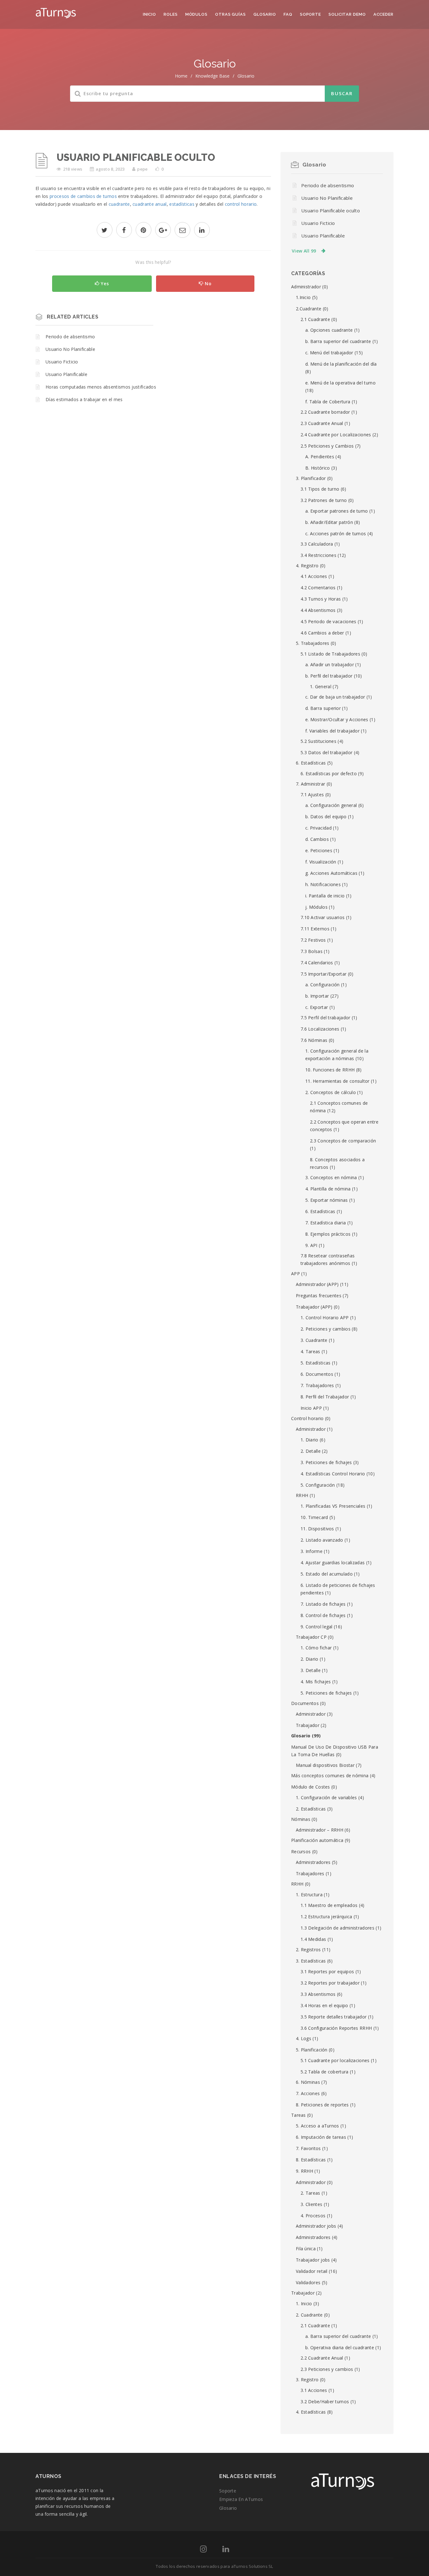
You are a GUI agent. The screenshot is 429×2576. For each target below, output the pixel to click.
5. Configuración (318, 1485)
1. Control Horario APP (325, 1318)
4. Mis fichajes (316, 1682)
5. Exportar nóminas (327, 1200)
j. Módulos (316, 907)
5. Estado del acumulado (327, 1574)
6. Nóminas (308, 2082)
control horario (241, 204)
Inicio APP (311, 1408)
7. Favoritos (308, 2148)
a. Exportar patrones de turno (337, 511)
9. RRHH (304, 2171)
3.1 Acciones (314, 2390)
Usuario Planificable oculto (331, 210)
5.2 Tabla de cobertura (325, 2072)
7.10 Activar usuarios (323, 917)
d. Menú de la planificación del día (341, 364)
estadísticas (182, 204)
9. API (311, 1245)
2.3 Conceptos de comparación (343, 1141)
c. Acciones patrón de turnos (336, 534)
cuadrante (119, 204)
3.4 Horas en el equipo (324, 2005)
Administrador (306, 287)
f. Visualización (321, 862)
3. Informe (312, 1551)
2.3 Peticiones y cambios (327, 2369)
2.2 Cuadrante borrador (325, 412)
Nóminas (301, 1819)
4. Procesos (313, 2216)
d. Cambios (317, 839)
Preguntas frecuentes (319, 1296)
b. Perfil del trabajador (329, 676)
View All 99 (304, 251)
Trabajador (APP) (314, 1307)
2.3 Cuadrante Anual (322, 423)
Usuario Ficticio (62, 362)
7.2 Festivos (313, 940)
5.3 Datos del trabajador (326, 752)
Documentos (305, 1703)
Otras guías (231, 14)
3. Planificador (311, 478)
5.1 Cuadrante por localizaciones (335, 2060)
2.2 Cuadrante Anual (322, 2358)
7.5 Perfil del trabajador (326, 1018)
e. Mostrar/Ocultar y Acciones (337, 719)
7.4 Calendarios (317, 963)
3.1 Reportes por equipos (327, 1971)
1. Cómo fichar (316, 1648)
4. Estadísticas (311, 2412)
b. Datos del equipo (326, 817)
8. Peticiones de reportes (322, 2105)
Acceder (383, 14)
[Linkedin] (226, 2550)
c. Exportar (317, 1007)
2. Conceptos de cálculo (331, 1092)
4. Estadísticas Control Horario (333, 1474)
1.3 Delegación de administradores (337, 1928)
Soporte (310, 14)
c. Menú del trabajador (329, 353)
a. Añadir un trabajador (330, 664)
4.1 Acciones (314, 576)
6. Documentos (317, 1374)
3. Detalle (311, 1670)
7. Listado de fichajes (323, 1604)
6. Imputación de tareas (321, 2137)
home (181, 76)
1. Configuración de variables (326, 1797)
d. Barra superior (323, 708)
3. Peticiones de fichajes (326, 1462)
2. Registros (308, 1950)
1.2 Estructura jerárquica (326, 1917)
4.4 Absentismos (318, 610)
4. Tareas (310, 1351)
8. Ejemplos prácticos (328, 1234)
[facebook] (124, 231)
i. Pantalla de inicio (325, 896)
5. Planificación (312, 2050)
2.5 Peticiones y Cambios (327, 446)
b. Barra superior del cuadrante (338, 341)
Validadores (308, 2282)
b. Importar (317, 996)
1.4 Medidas (313, 1939)
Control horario (307, 1418)
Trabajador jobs (313, 2260)
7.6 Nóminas (314, 1040)
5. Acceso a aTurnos (318, 2126)
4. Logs (304, 2038)
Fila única (306, 2249)
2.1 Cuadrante (315, 319)
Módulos (196, 14)
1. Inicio (304, 2304)
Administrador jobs (316, 2226)
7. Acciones (308, 2093)
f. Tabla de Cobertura (328, 402)
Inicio (149, 14)
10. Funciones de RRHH (330, 1070)
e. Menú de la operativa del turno (340, 383)
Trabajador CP (311, 1637)
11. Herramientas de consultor (337, 1081)
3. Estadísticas (311, 1961)
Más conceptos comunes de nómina (330, 1775)
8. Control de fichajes (323, 1615)
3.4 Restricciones (318, 555)
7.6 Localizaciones (320, 1029)
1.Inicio (303, 297)
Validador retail (312, 2271)
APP (296, 1274)
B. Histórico (318, 468)
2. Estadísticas (311, 1809)
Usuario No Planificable (70, 349)
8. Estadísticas (311, 2160)
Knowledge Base (212, 76)
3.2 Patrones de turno (324, 500)
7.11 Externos (315, 929)
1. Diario (310, 1440)
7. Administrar (310, 784)
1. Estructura (309, 1895)
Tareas (299, 2115)
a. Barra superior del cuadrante (338, 2336)
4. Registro (307, 566)
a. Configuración (323, 985)
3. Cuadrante (314, 1340)
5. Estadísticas (316, 1363)
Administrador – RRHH (320, 1830)
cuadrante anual (150, 204)
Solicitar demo (347, 14)
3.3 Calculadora (317, 544)
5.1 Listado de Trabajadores (330, 654)
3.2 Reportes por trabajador (330, 1983)
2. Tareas (310, 2193)
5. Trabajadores (313, 643)
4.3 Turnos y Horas (321, 599)
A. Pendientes (320, 457)
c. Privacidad (318, 828)
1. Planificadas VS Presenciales (333, 1506)
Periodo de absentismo (70, 337)
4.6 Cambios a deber (322, 633)
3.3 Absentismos (318, 1994)
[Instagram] (203, 2550)
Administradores (313, 1862)
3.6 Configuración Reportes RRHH (336, 2028)
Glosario (265, 14)
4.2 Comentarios (318, 588)
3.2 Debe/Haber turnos (325, 2402)
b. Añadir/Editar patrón (329, 522)
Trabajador (308, 1725)
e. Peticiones (319, 850)
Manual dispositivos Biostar (325, 1765)
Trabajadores (310, 1873)
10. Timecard (314, 1517)
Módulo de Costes (311, 1787)
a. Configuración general (331, 805)
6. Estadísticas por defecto (329, 773)
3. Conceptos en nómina (331, 1177)
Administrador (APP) (317, 1284)
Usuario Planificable (66, 374)
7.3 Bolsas (312, 951)
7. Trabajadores (317, 1385)
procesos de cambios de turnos (83, 196)
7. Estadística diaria (326, 1223)
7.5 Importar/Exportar (323, 974)
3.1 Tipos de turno (320, 489)
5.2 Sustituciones (318, 741)
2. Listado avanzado (322, 1540)
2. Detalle (311, 1451)
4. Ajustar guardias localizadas (333, 1563)
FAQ (288, 14)
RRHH (302, 1495)
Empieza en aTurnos (241, 2499)
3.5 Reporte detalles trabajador (334, 2017)
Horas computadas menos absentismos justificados (101, 387)
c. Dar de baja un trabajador (335, 697)
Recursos (301, 1852)
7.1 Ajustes (312, 795)
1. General (321, 686)
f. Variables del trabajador (332, 731)
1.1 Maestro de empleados (329, 1905)
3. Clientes (311, 2204)
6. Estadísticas (311, 763)
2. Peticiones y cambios (326, 1329)
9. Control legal (317, 1627)
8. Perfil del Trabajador (325, 1397)
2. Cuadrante (309, 2315)
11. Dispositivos (317, 1529)
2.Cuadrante (309, 309)
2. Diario (310, 1659)
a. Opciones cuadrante (329, 330)
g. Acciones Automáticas (331, 873)
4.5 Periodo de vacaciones (329, 621)
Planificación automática (317, 1840)
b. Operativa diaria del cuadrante (340, 2347)
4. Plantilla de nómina (328, 1189)
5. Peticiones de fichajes (326, 1693)
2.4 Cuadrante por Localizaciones (336, 435)
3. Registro (307, 2380)
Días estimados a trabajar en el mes (84, 399)
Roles (171, 14)
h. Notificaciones (323, 884)
